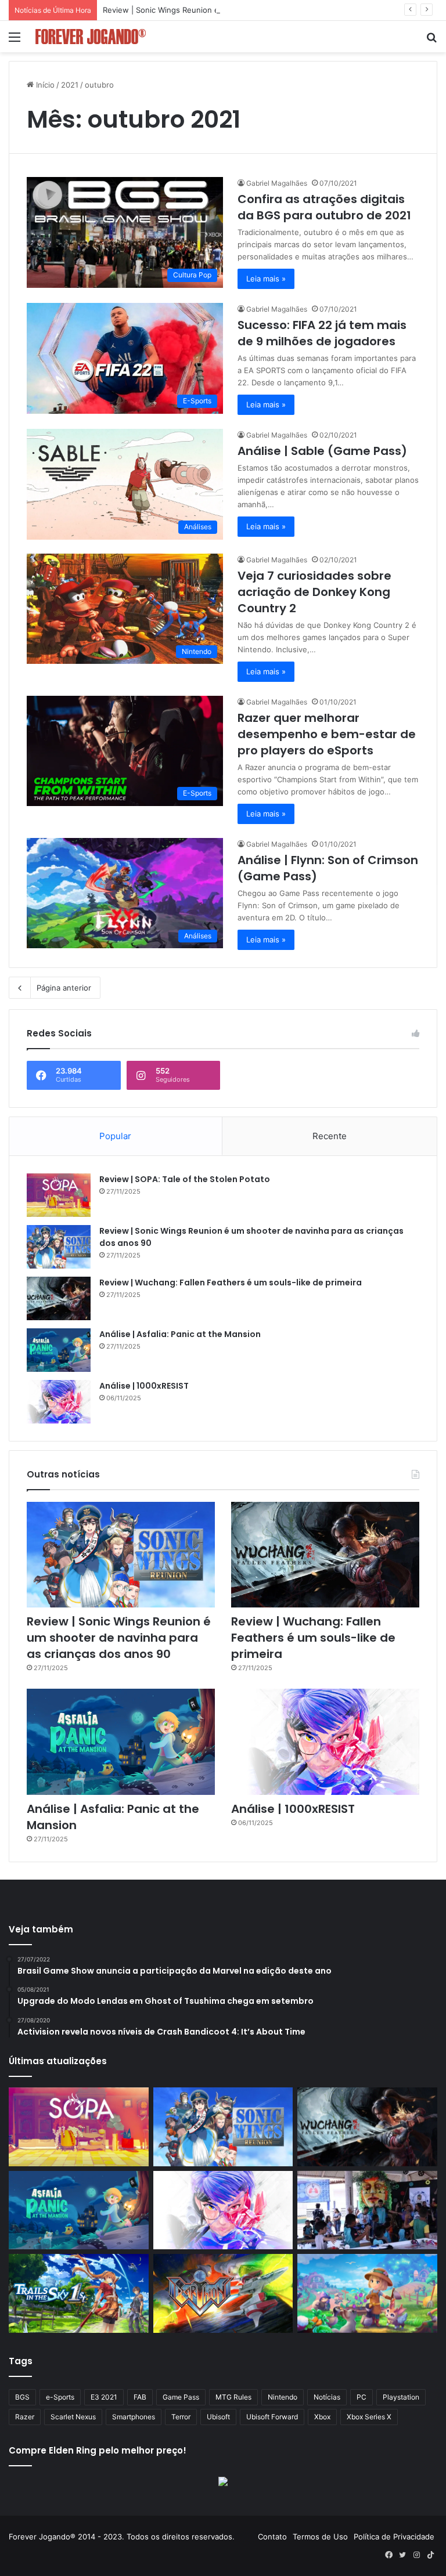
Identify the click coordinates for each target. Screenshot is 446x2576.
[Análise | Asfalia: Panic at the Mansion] (59, 1350)
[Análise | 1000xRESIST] (59, 1402)
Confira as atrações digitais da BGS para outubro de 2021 (324, 207)
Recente (330, 1136)
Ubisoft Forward (272, 2417)
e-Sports (60, 2397)
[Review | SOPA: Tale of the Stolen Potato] (59, 1195)
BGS (22, 2397)
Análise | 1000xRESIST (144, 1386)
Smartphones (134, 2417)
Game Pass (181, 2397)
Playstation (401, 2397)
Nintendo (283, 2397)
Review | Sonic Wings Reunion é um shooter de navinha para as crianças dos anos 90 (258, 10)
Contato (272, 2537)
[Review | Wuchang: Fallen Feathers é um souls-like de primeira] (59, 1298)
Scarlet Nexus (73, 2417)
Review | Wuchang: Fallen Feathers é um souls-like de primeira (231, 1282)
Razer (25, 2417)
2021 (70, 85)
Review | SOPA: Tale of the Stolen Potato (185, 1179)
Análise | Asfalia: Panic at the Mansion (180, 1334)
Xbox (322, 2417)
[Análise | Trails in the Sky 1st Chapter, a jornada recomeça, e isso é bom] (79, 2293)
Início (44, 85)
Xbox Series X (369, 2417)
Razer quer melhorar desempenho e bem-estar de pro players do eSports (327, 734)
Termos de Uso (320, 2537)
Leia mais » (266, 279)
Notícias (327, 2397)
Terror (181, 2417)
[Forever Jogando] (91, 37)
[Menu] (15, 41)
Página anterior (64, 988)
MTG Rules (233, 2397)
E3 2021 (104, 2397)
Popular (115, 1136)
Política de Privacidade (394, 2537)
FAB (140, 2397)
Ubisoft (218, 2417)
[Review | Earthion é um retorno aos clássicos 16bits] (223, 2293)
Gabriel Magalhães (277, 183)
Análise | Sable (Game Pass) (322, 451)
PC (362, 2397)
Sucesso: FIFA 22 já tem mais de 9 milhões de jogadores (322, 333)
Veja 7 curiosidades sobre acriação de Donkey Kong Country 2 (314, 592)
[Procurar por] (431, 41)
